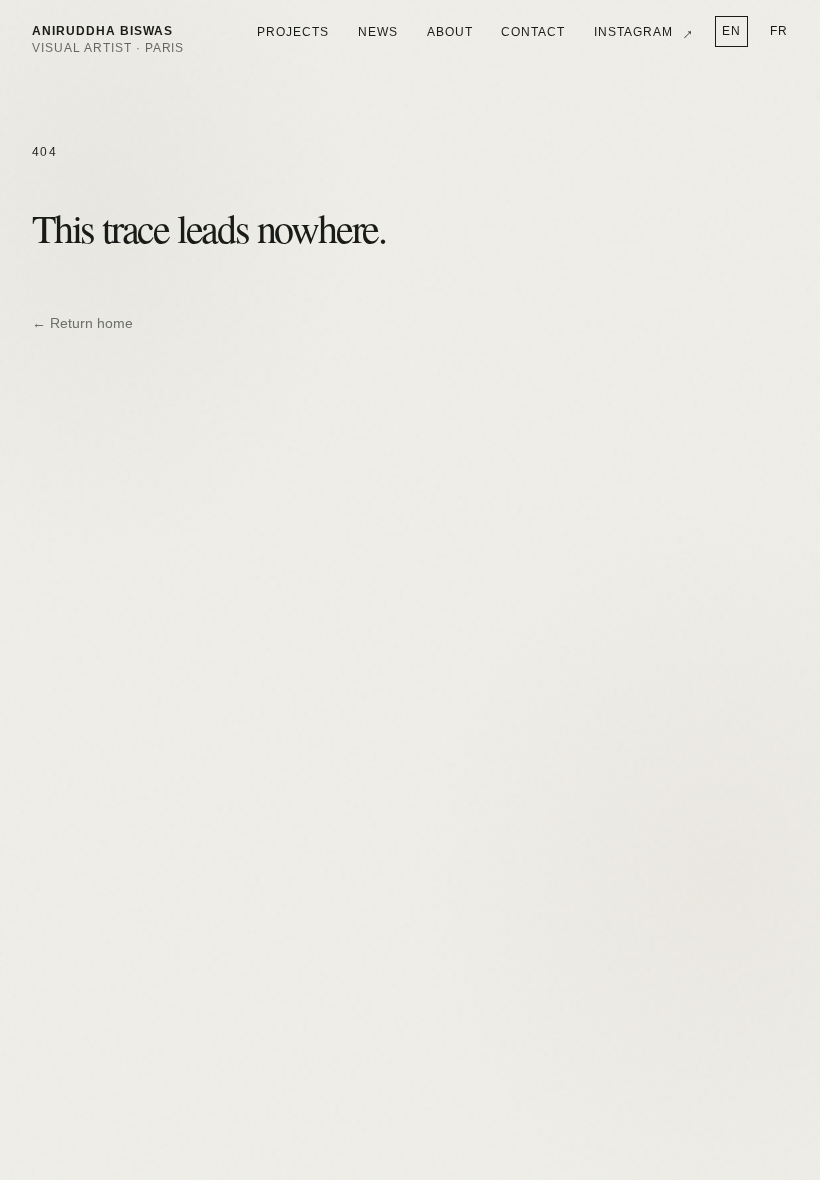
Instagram (644, 32)
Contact (533, 32)
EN (731, 31)
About (450, 32)
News (378, 32)
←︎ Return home (82, 323)
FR (779, 31)
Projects (293, 32)
